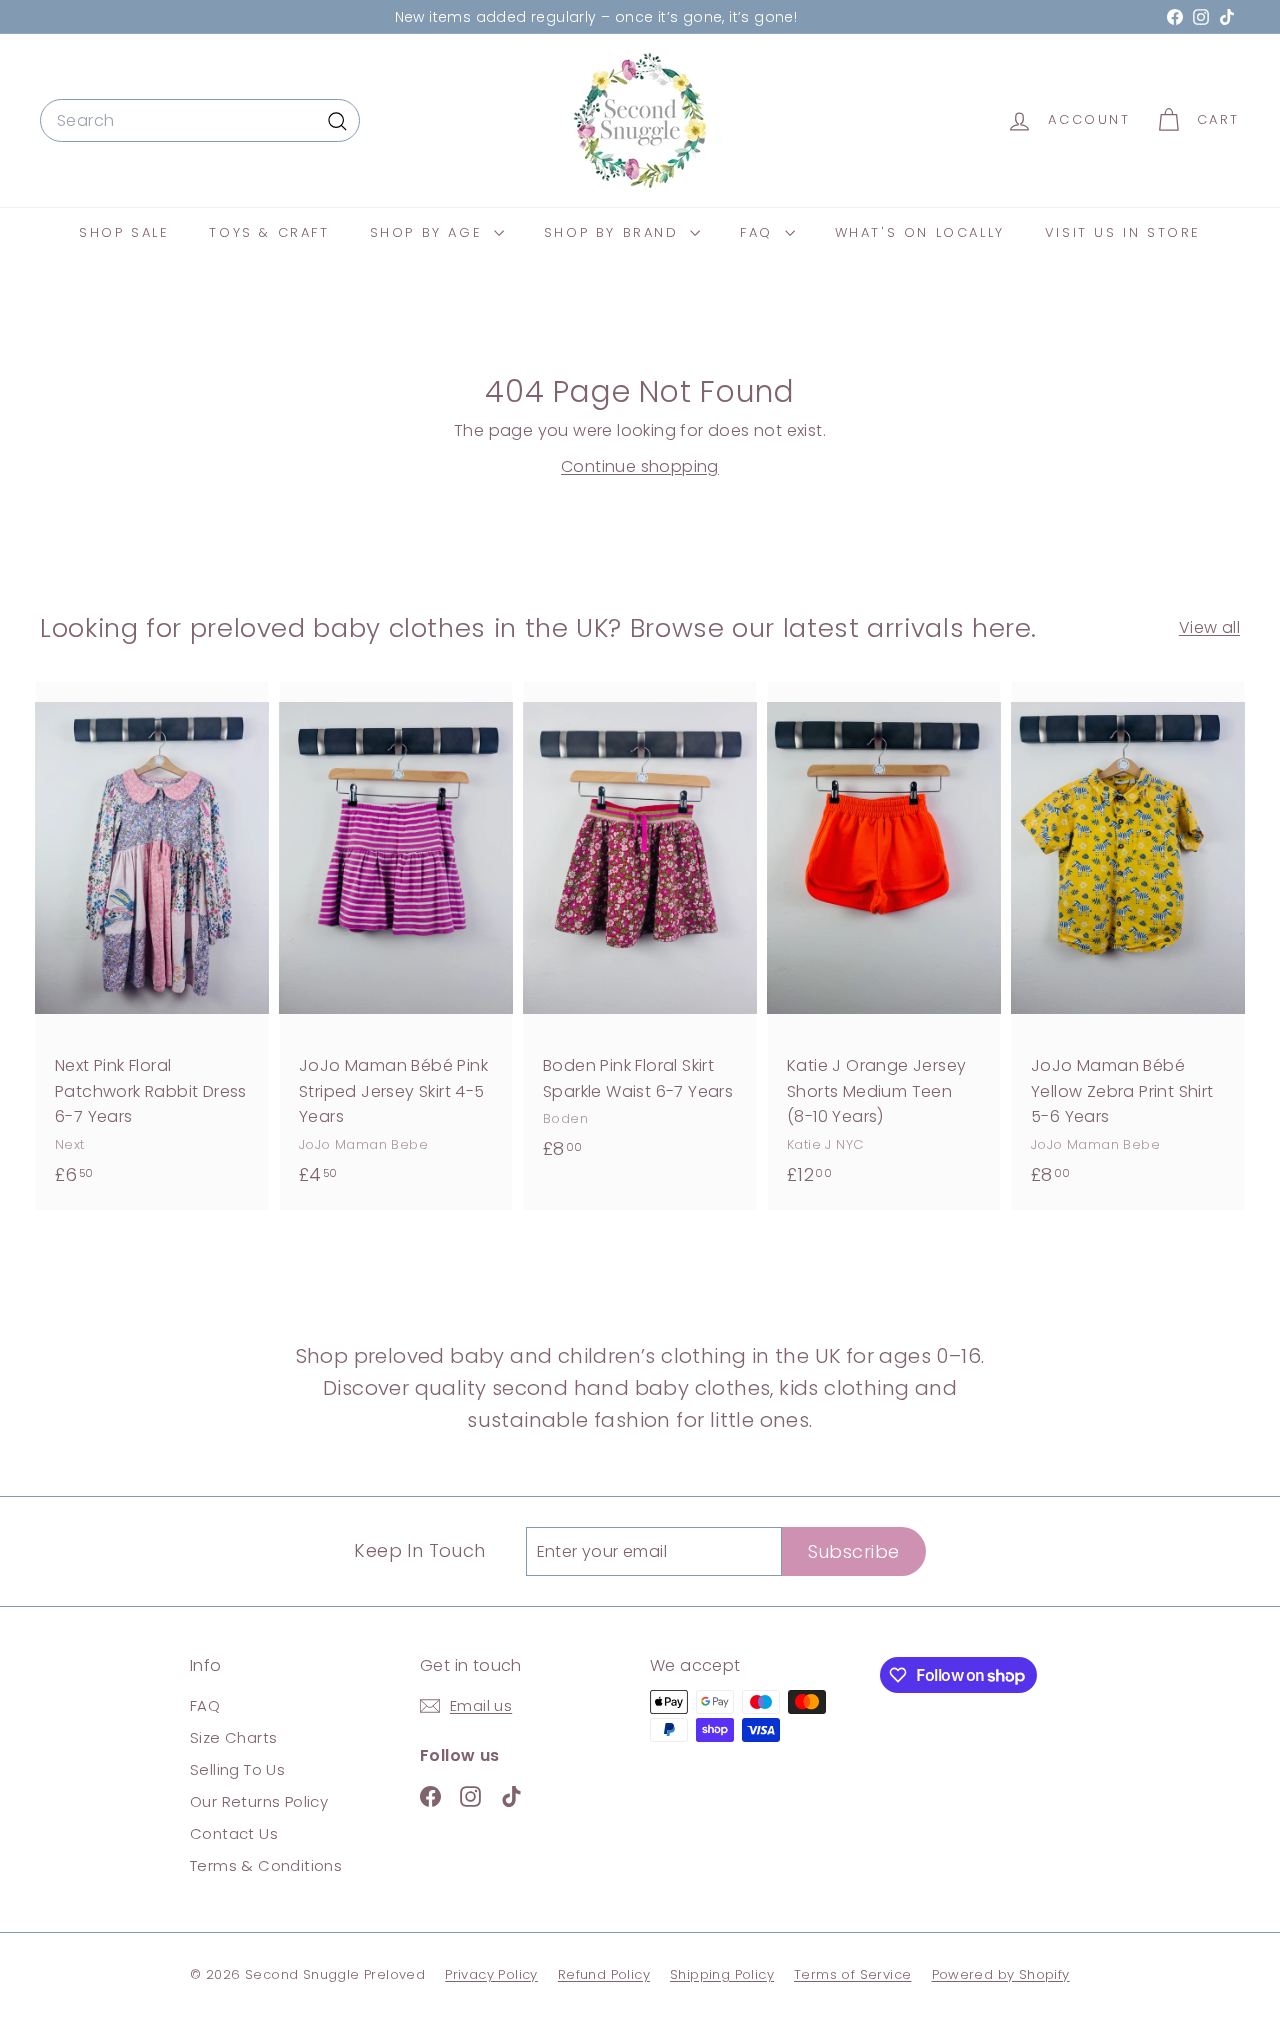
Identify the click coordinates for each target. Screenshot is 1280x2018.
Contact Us (234, 1833)
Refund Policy (604, 1974)
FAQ (759, 232)
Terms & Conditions (266, 1865)
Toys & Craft (269, 232)
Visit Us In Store (1123, 232)
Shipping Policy (722, 1974)
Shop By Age (429, 232)
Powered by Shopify (1001, 1974)
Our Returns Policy (259, 1801)
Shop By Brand (614, 232)
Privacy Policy (491, 1974)
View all (1209, 627)
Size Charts (233, 1737)
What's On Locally (920, 232)
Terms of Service (852, 1974)
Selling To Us (237, 1769)
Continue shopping (640, 466)
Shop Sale (124, 232)
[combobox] (200, 121)
